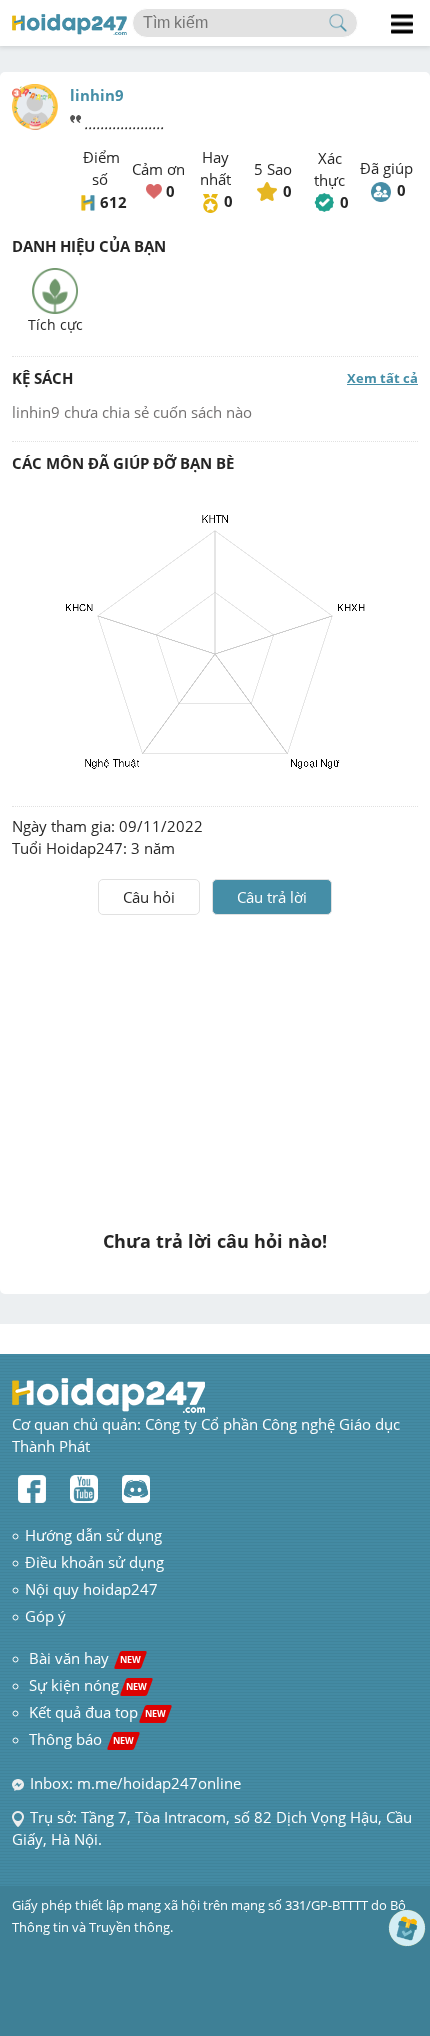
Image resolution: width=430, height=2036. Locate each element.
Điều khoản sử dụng (94, 1562)
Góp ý (45, 1616)
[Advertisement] (215, 1065)
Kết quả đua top (97, 1712)
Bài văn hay (83, 1658)
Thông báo (81, 1739)
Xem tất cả (382, 378)
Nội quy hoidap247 (91, 1589)
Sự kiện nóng (88, 1685)
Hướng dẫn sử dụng (93, 1535)
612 (113, 202)
